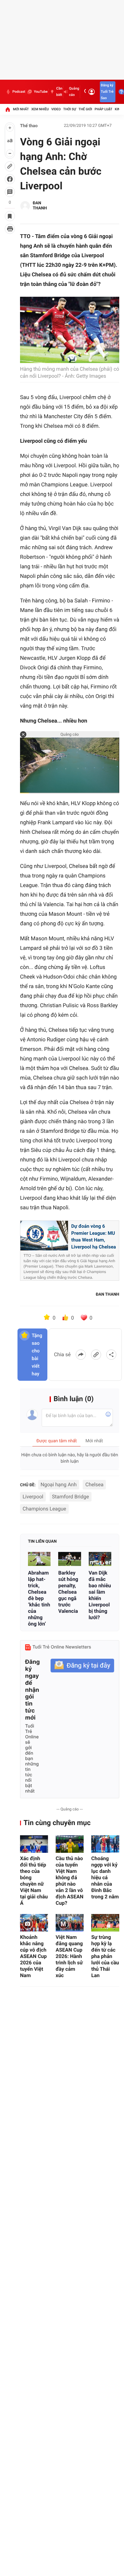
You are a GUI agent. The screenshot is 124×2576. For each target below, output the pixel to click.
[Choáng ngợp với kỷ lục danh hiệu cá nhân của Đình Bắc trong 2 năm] (105, 1844)
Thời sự (70, 109)
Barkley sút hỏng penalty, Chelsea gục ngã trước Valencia (68, 1592)
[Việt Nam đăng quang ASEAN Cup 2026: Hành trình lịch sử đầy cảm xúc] (70, 1923)
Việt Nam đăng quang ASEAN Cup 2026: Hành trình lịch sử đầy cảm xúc (69, 1956)
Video (56, 109)
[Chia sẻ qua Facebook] (81, 1355)
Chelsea (94, 1484)
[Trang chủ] (8, 109)
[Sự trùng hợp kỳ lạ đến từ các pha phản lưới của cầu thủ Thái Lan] (105, 1923)
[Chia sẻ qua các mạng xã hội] (111, 1355)
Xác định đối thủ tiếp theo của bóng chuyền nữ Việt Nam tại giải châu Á (34, 1881)
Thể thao (29, 126)
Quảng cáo (74, 92)
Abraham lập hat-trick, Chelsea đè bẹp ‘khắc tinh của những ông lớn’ (39, 1598)
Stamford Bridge (71, 1497)
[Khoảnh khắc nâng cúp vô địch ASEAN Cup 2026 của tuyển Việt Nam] (34, 1923)
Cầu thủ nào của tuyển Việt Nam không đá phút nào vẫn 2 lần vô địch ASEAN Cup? (69, 1881)
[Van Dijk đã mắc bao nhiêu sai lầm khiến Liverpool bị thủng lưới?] (100, 1559)
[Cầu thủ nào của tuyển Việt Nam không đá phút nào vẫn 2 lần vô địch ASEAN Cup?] (70, 1844)
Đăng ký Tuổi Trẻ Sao (107, 92)
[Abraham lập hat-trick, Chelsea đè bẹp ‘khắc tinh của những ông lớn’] (39, 1559)
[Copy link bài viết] (96, 1355)
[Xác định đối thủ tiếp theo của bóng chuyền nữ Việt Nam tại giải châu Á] (34, 1844)
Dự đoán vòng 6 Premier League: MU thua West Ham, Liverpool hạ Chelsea (94, 1237)
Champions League (44, 1509)
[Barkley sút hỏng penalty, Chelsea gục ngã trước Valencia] (69, 1559)
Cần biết (59, 92)
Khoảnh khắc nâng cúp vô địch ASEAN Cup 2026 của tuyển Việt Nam (33, 1956)
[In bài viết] (10, 229)
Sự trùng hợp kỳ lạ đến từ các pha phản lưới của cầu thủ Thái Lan (105, 1956)
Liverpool (33, 1497)
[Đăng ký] (82, 1666)
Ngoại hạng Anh (59, 1484)
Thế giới (85, 109)
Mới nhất (21, 109)
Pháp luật (104, 109)
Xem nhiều (40, 109)
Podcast (19, 92)
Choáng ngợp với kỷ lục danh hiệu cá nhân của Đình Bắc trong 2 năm (105, 1877)
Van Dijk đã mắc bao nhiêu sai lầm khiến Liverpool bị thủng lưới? (100, 1595)
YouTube (41, 92)
